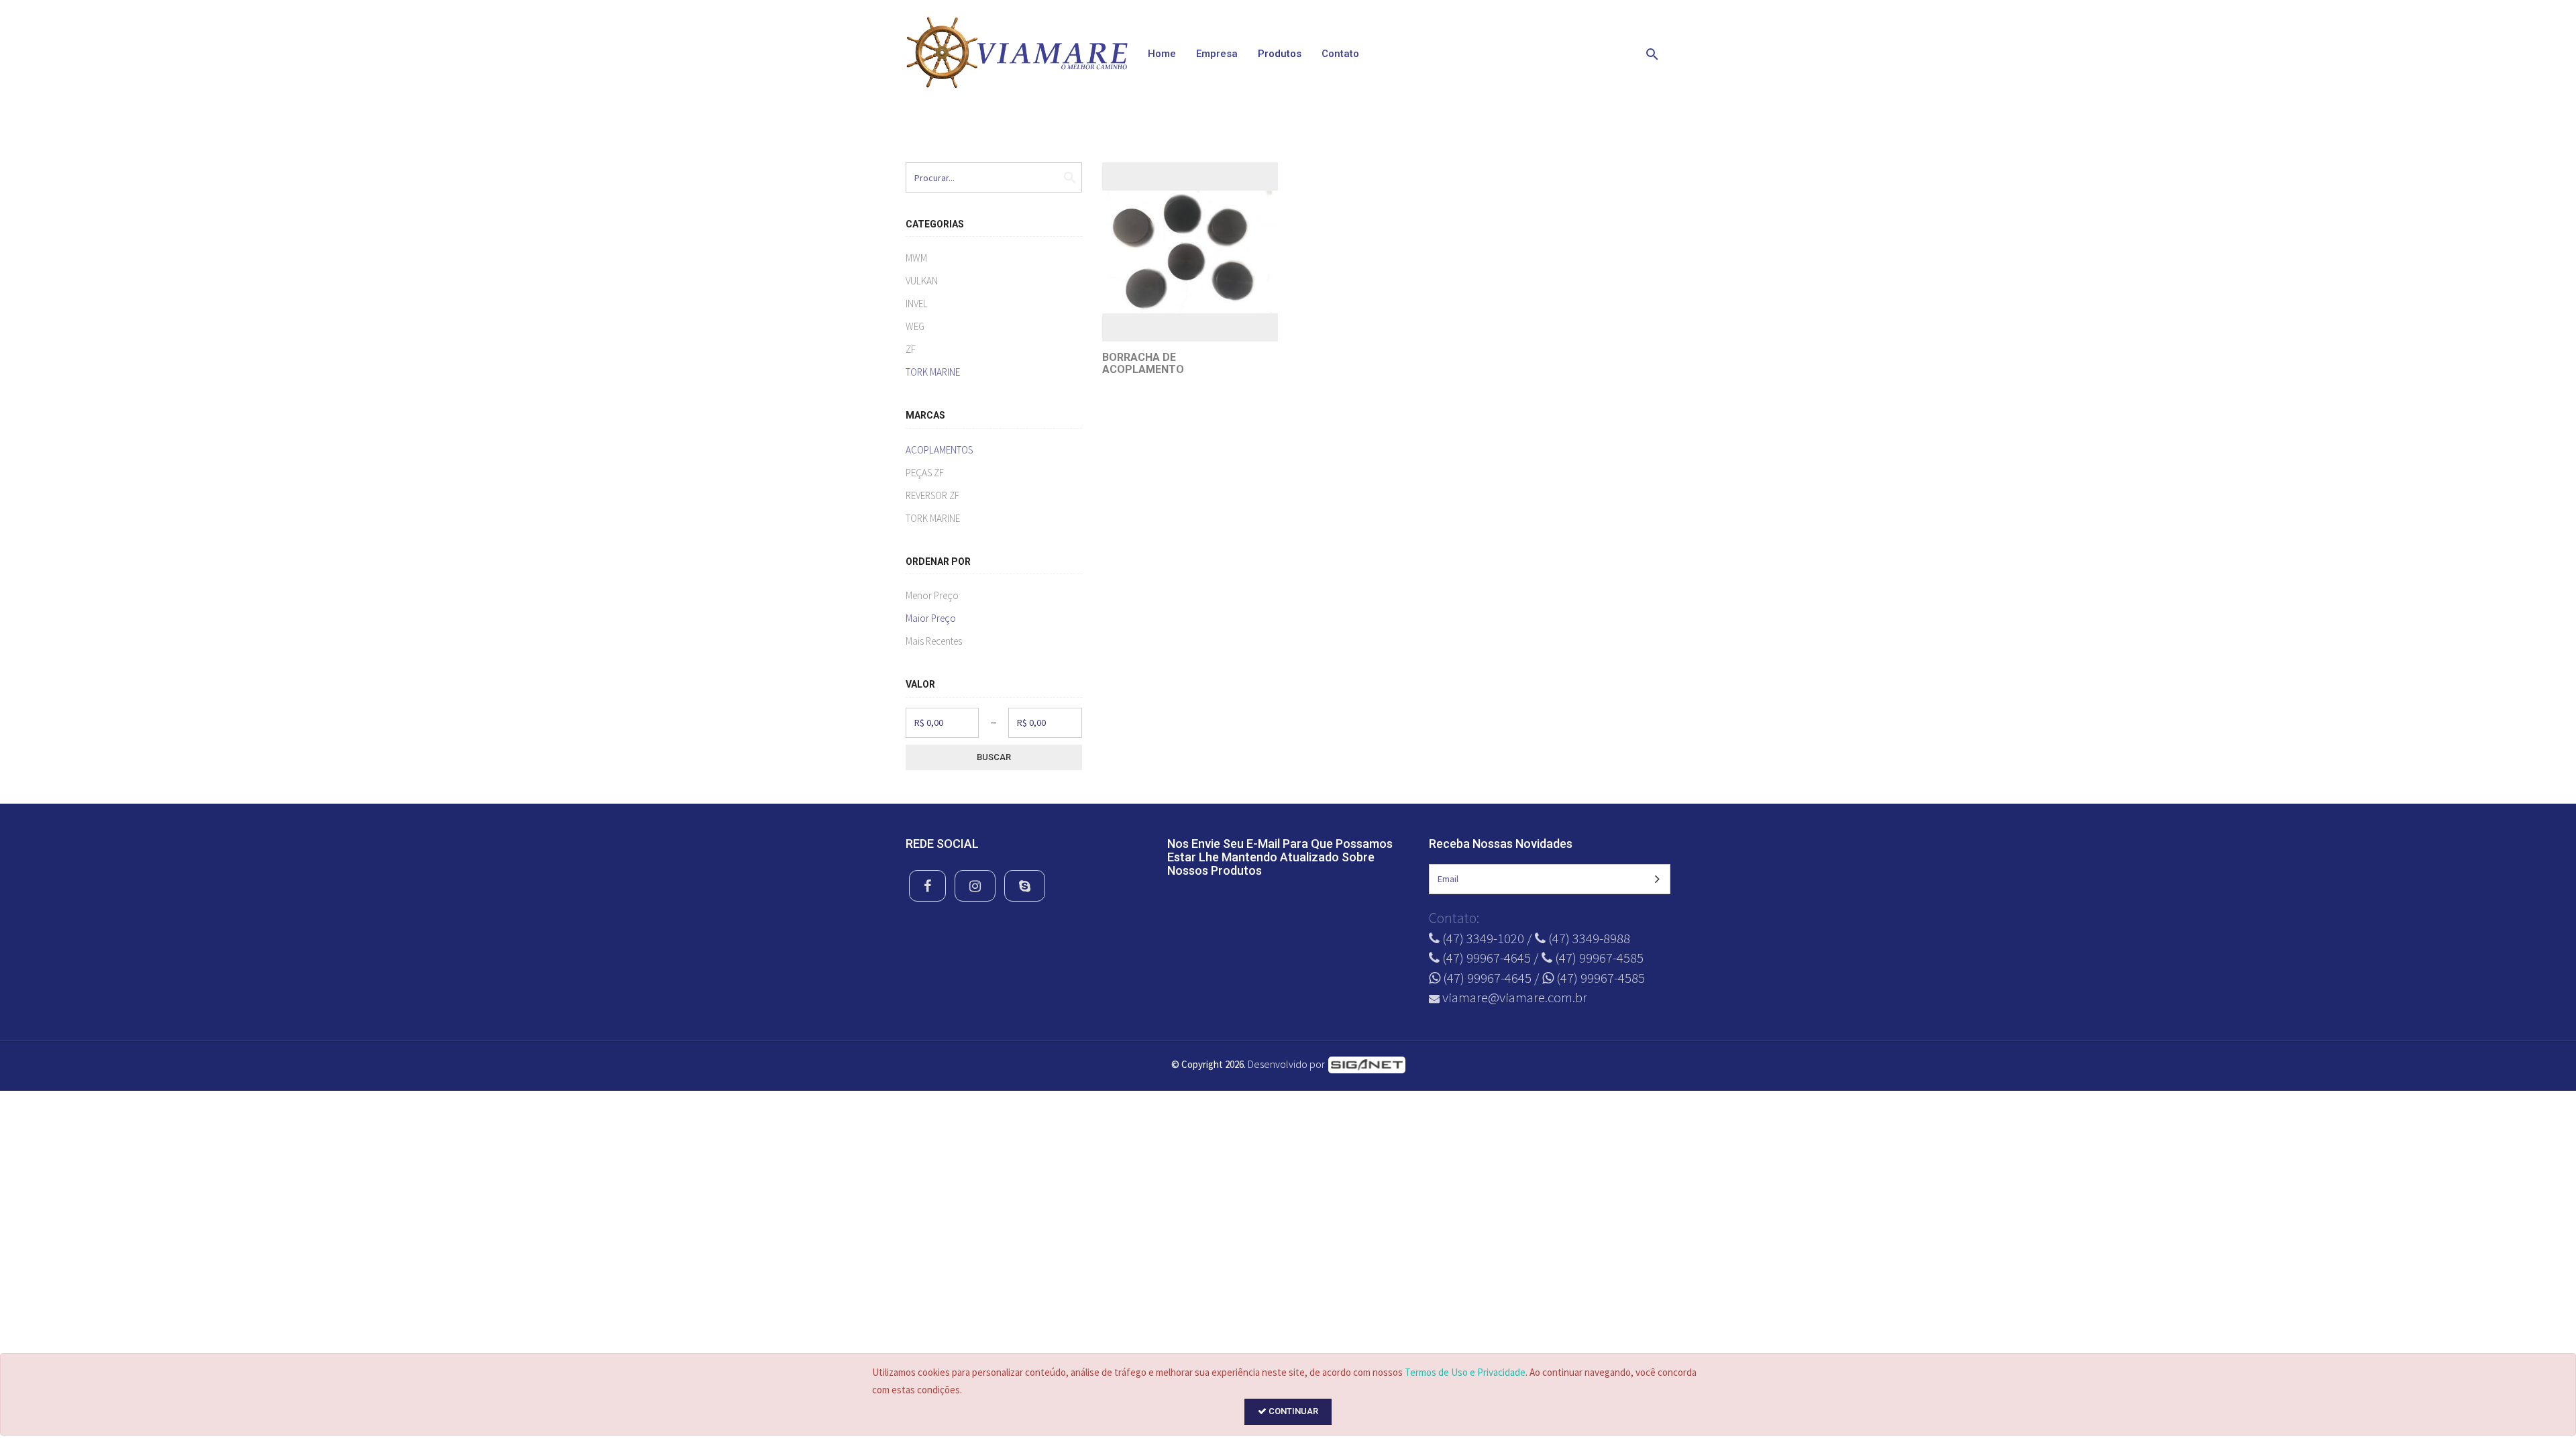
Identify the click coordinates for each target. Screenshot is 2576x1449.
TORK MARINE (933, 372)
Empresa (1217, 54)
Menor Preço (932, 595)
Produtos (1280, 54)
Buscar (994, 757)
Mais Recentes (934, 641)
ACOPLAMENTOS (939, 450)
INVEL (917, 304)
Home (1162, 54)
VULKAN (922, 281)
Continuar (1292, 1411)
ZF (911, 349)
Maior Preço (931, 618)
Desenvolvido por (1287, 1064)
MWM (916, 258)
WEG (915, 326)
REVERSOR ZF (932, 495)
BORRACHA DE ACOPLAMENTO (1143, 363)
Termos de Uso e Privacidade (1465, 1372)
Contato (1340, 54)
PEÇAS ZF (925, 473)
